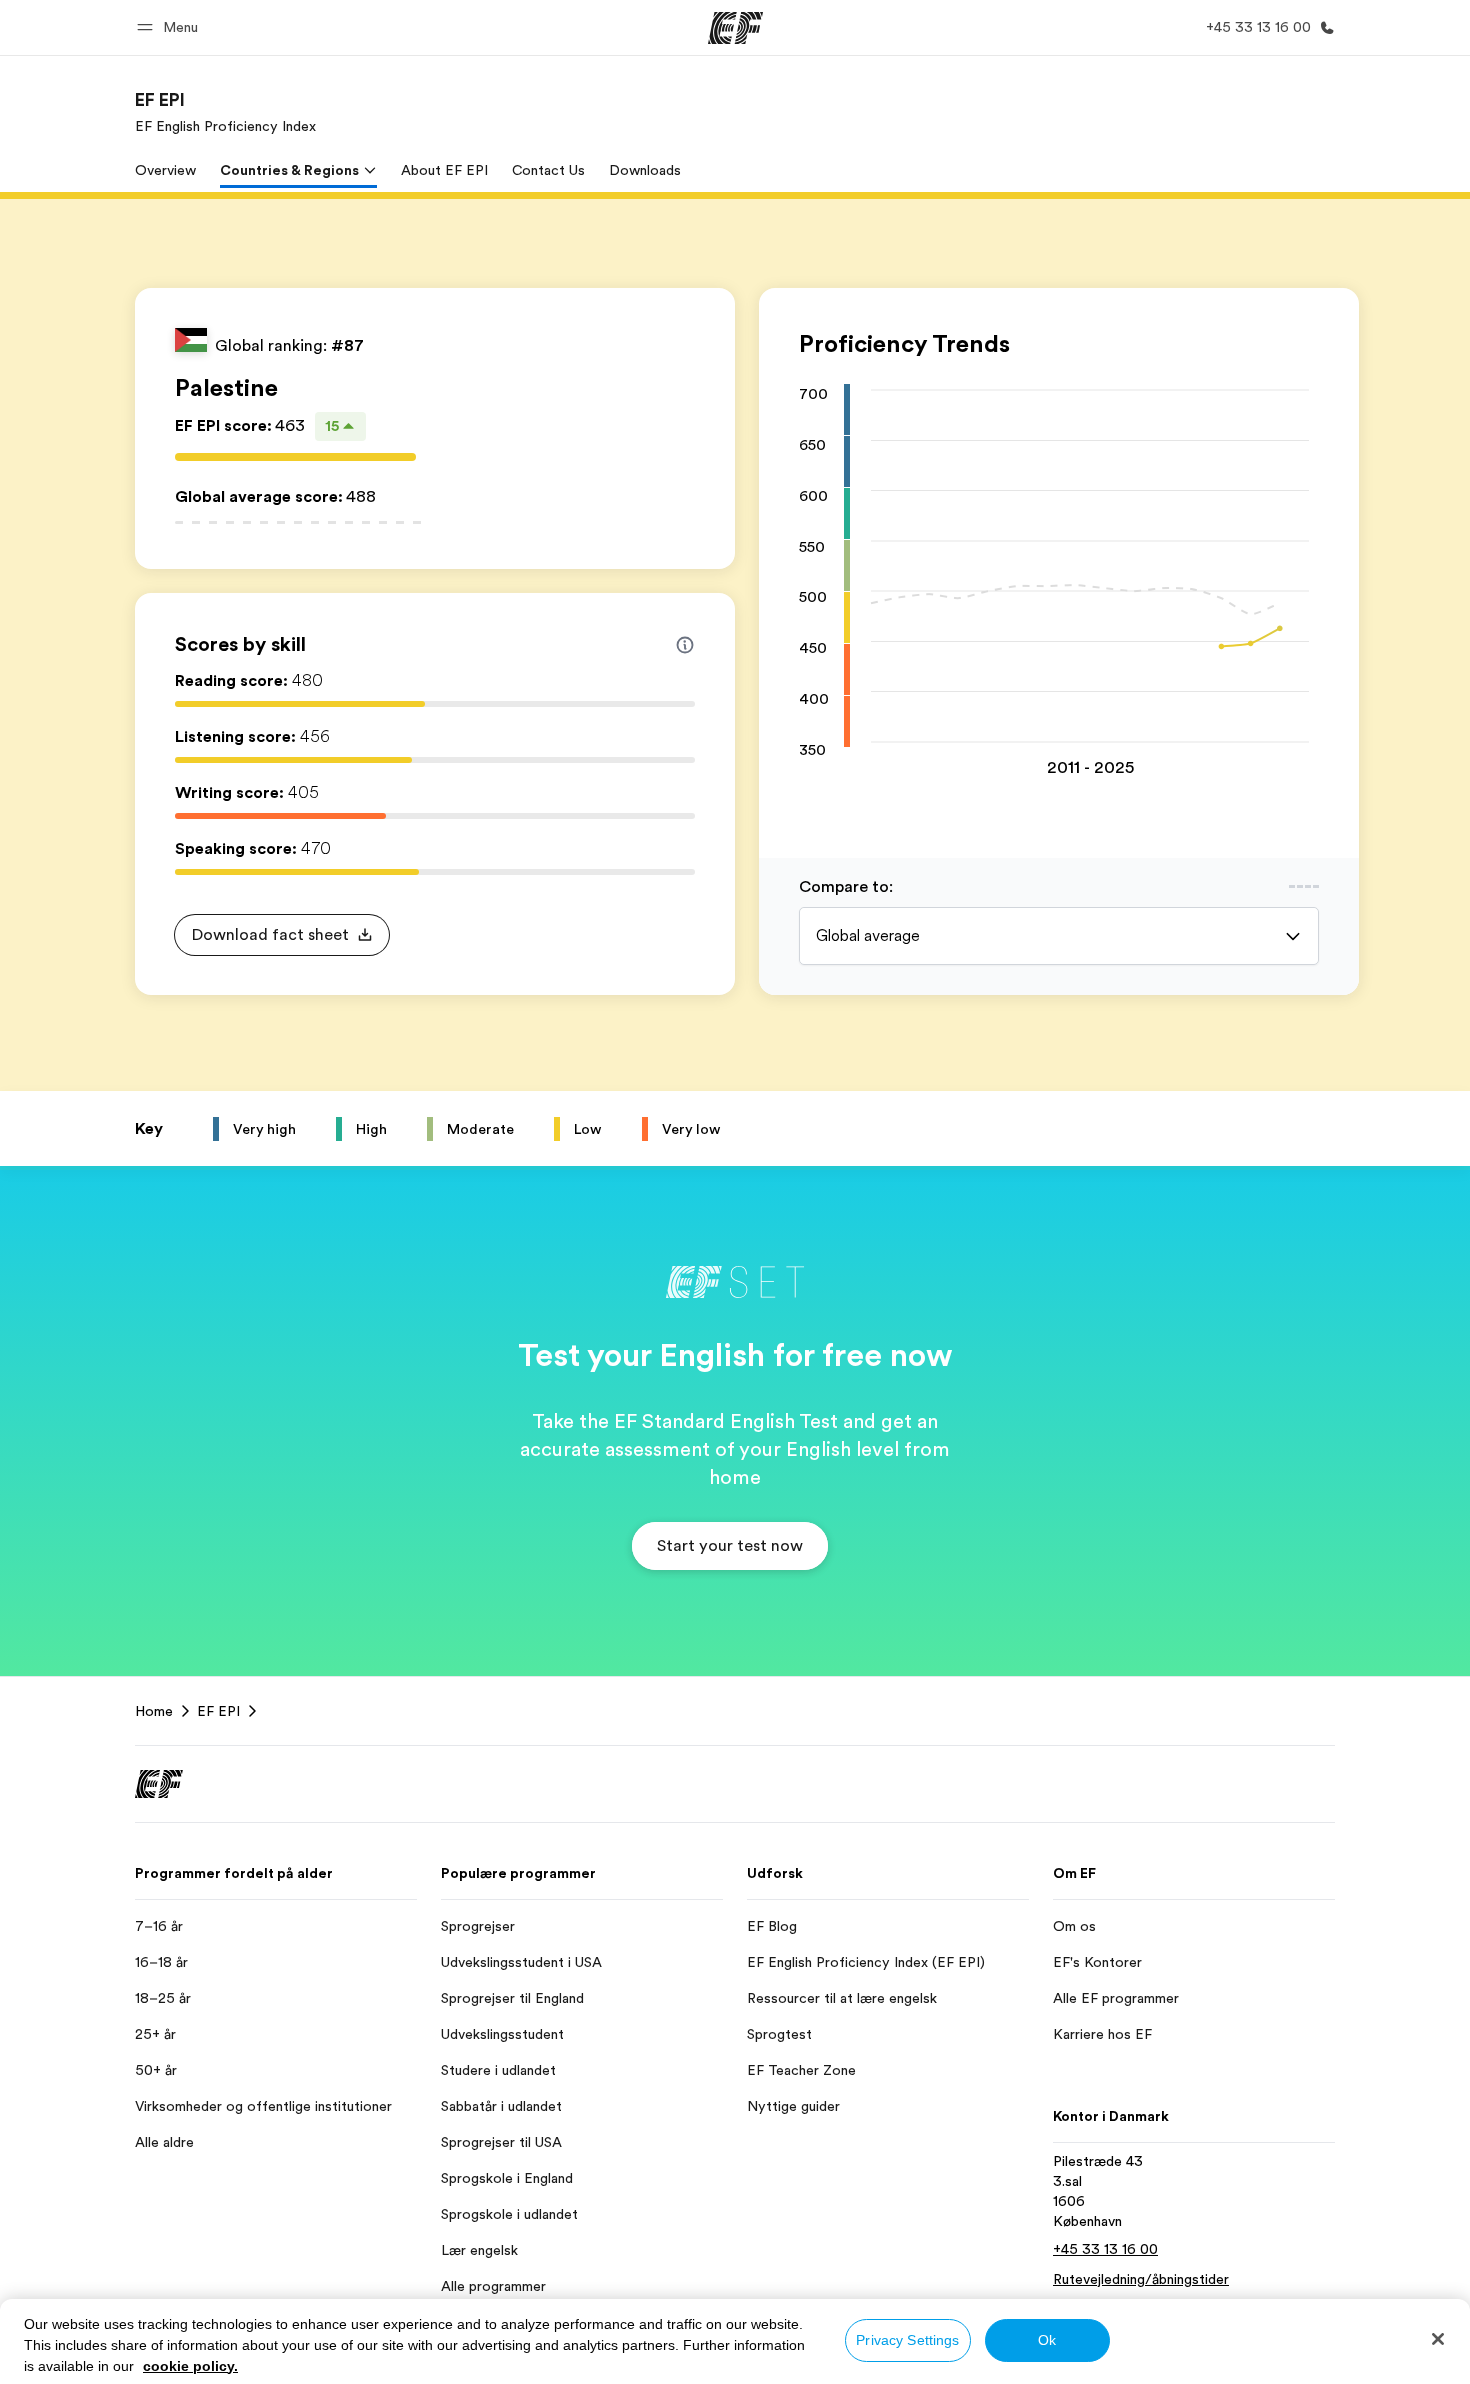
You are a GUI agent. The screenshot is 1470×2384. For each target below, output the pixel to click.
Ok (1047, 2340)
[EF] (735, 28)
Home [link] (154, 1711)
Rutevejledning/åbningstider (1141, 2279)
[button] (170, 27)
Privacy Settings (907, 2340)
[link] (225, 112)
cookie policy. (190, 2366)
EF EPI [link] (218, 1711)
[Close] (1438, 2339)
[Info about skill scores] (685, 645)
